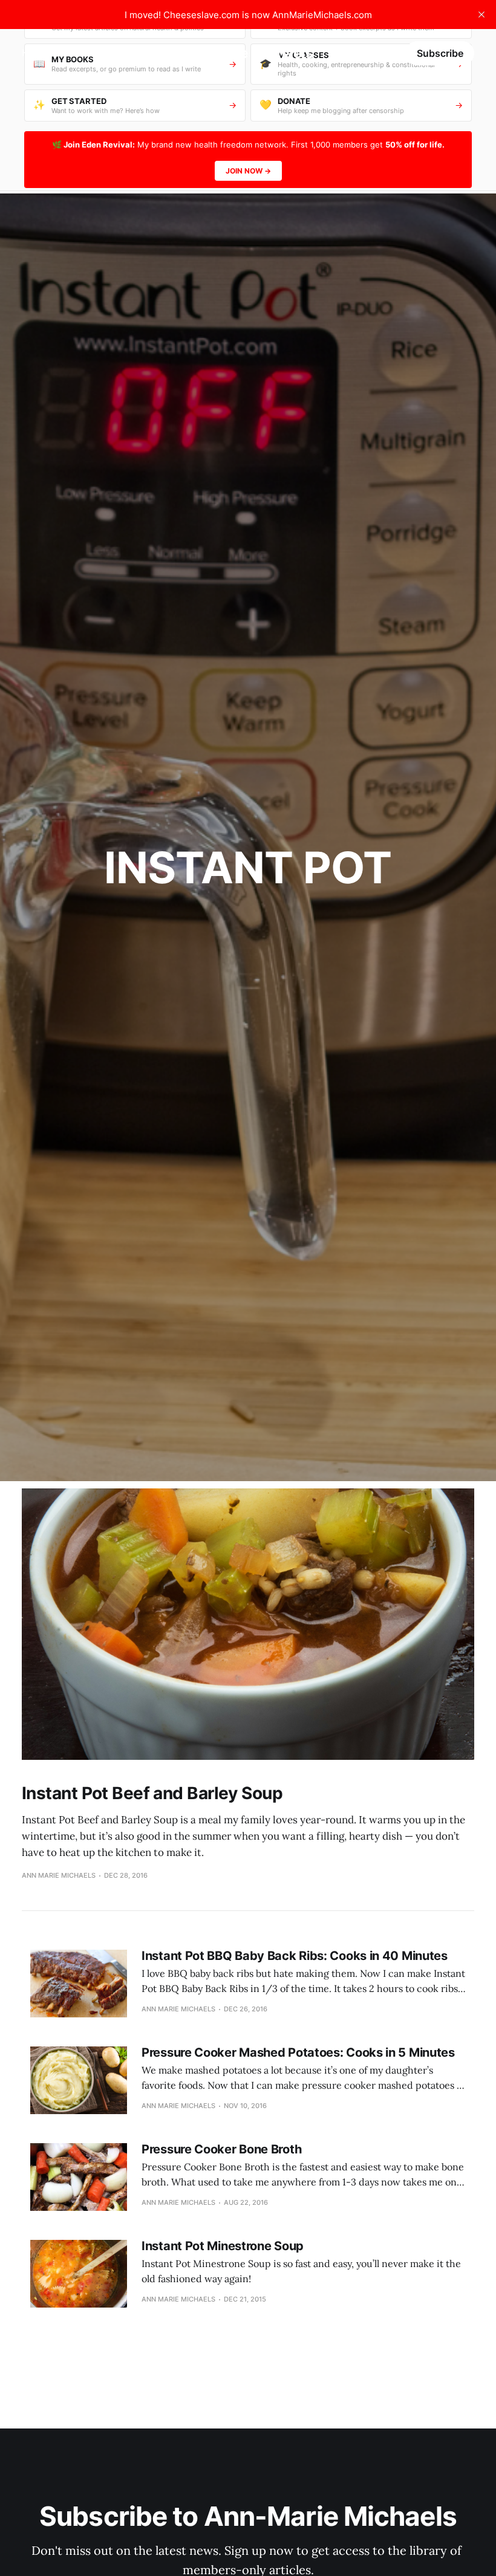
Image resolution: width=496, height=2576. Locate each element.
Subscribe (440, 53)
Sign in (378, 53)
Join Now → (248, 171)
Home (35, 53)
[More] (74, 53)
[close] (481, 15)
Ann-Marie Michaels (243, 53)
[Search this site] (338, 53)
